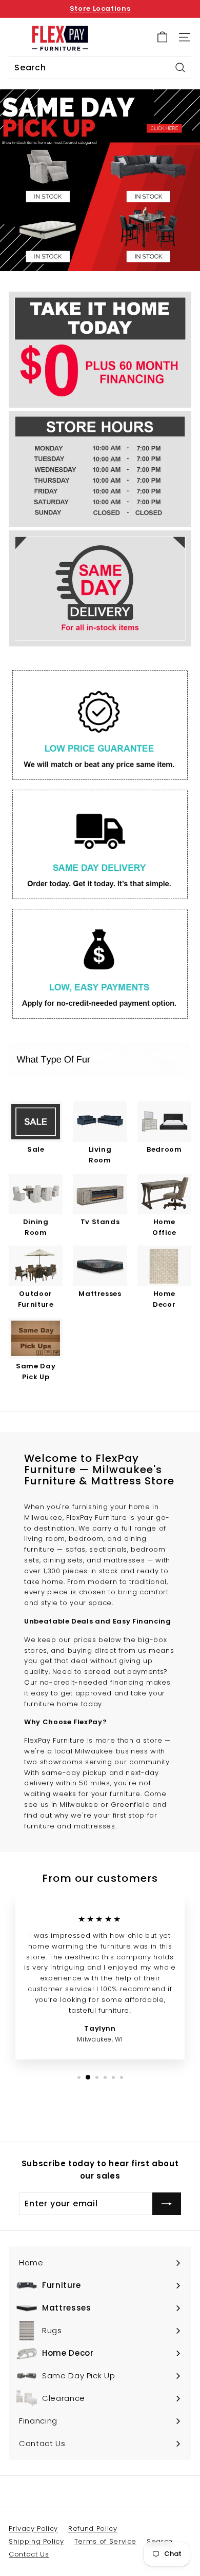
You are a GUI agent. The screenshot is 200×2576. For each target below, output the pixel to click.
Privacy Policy (33, 2529)
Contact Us (29, 2554)
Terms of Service (105, 2541)
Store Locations (100, 8)
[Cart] (162, 37)
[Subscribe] (167, 2204)
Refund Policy (93, 2529)
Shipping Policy (36, 2541)
